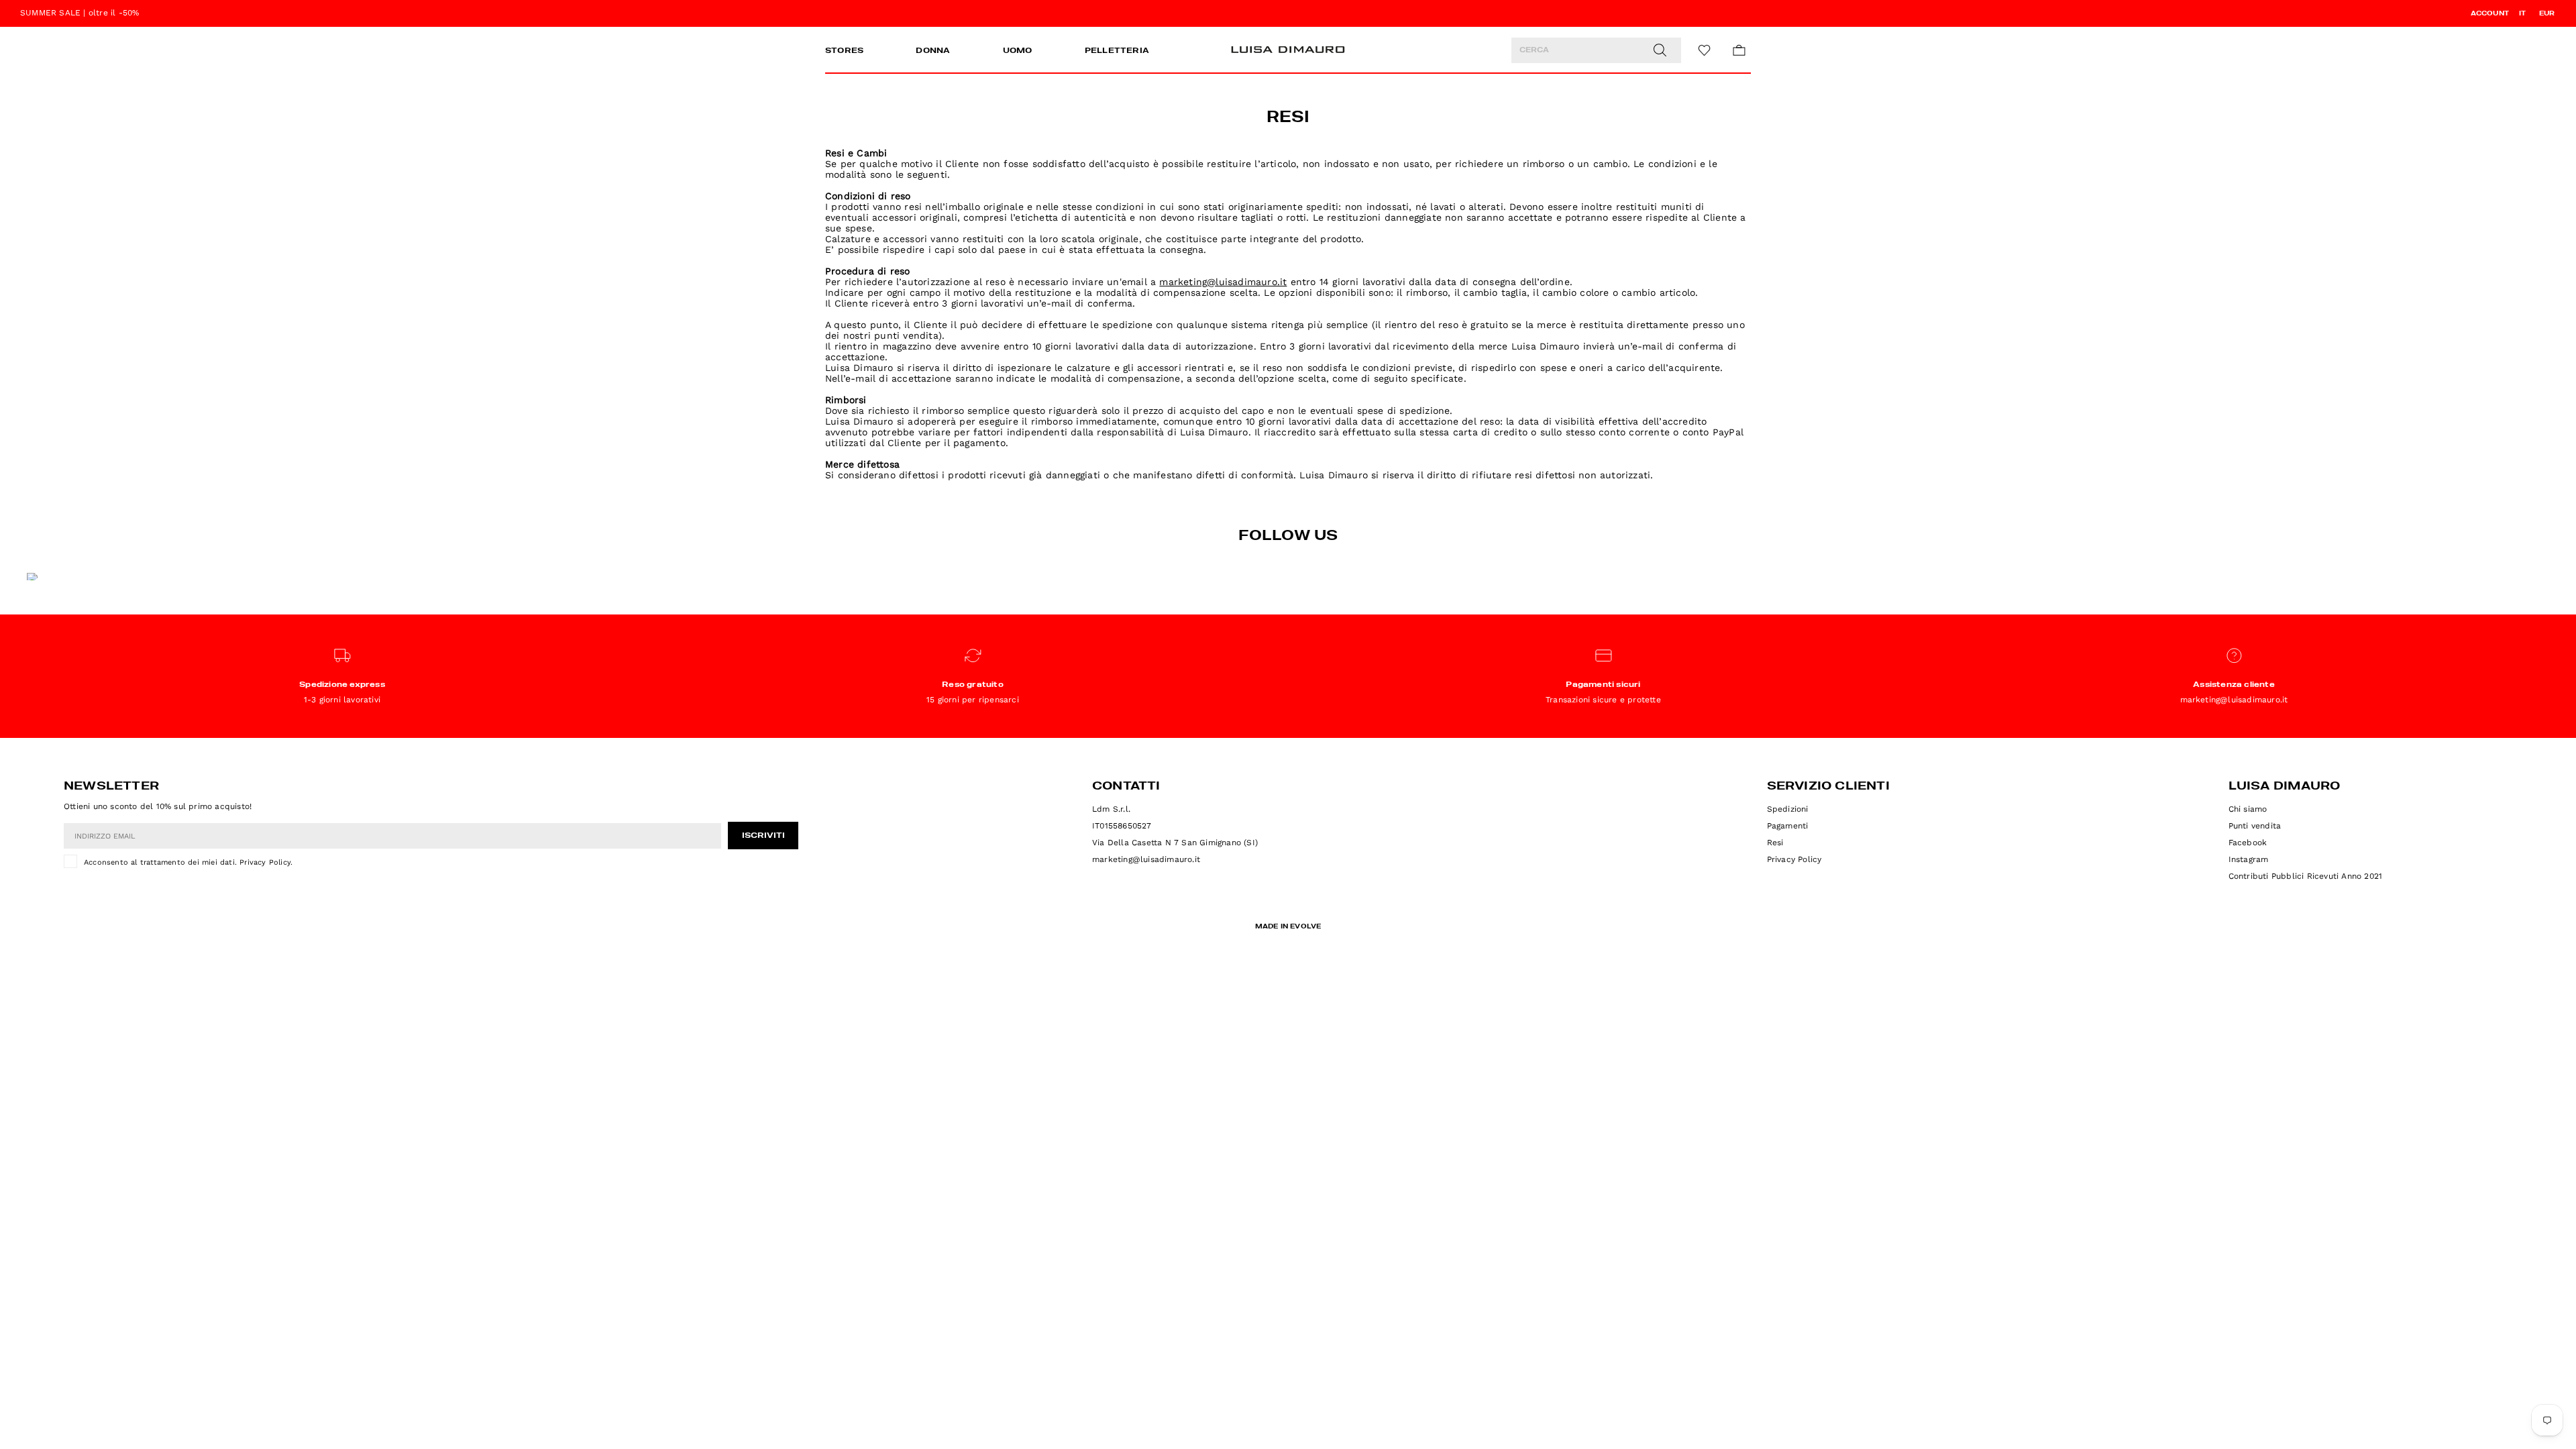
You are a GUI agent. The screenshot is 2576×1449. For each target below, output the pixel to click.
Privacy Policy (265, 862)
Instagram (2249, 859)
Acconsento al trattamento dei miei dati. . (188, 862)
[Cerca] (1660, 50)
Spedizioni (1788, 809)
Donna (933, 51)
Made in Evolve (1288, 926)
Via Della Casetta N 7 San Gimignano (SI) (1175, 843)
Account (2490, 13)
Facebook (2248, 843)
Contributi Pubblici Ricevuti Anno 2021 (2306, 876)
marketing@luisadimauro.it (1146, 859)
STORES (844, 51)
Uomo (1018, 51)
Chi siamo (2248, 809)
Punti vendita (2255, 826)
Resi (1775, 843)
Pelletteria (1117, 51)
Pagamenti (1788, 826)
